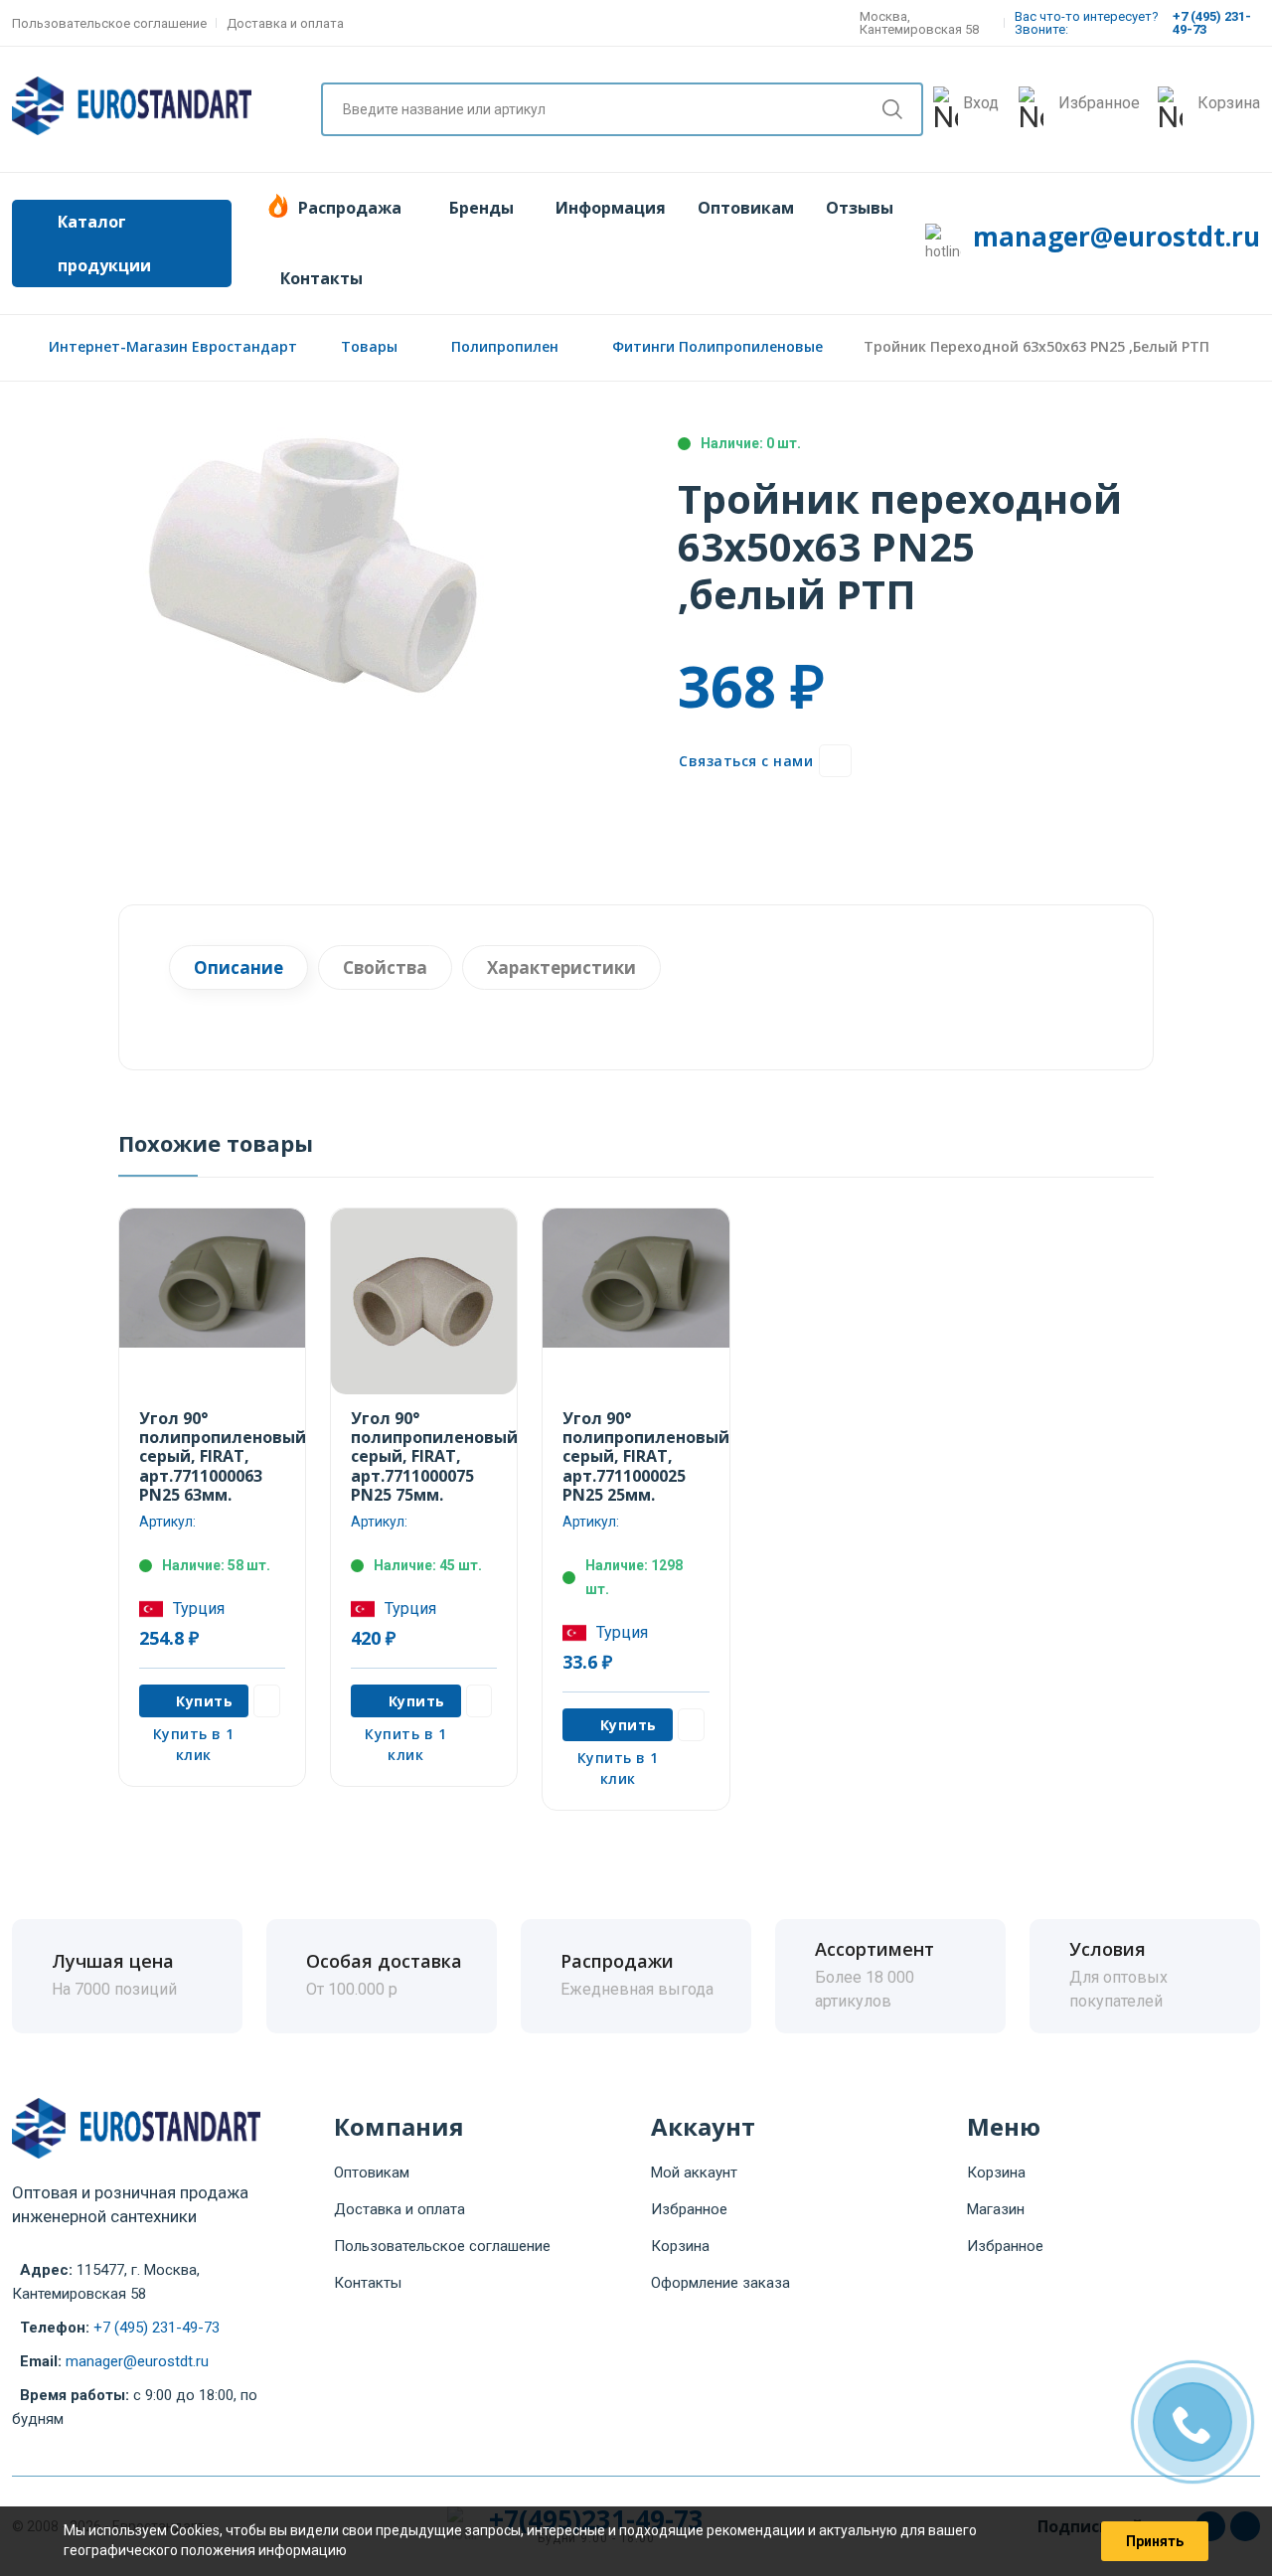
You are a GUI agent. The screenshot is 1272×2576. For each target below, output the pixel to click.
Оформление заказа (720, 2283)
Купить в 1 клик (194, 1744)
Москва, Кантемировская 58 (919, 23)
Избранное (689, 2209)
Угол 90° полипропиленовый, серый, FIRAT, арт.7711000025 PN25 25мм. (648, 1456)
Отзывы (860, 208)
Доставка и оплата (285, 23)
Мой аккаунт (694, 2173)
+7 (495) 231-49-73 (157, 2328)
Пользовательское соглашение (109, 23)
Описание (238, 967)
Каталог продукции (104, 243)
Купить (204, 1701)
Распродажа (350, 208)
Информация (611, 208)
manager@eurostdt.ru (1116, 237)
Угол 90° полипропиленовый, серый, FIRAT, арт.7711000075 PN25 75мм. (437, 1456)
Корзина (680, 2246)
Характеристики (561, 967)
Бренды (481, 208)
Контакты (321, 278)
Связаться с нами (746, 761)
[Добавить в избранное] (835, 761)
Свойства (385, 967)
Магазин (996, 2209)
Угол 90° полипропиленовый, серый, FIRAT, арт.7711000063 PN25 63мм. (225, 1456)
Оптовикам (746, 208)
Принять (1155, 2541)
